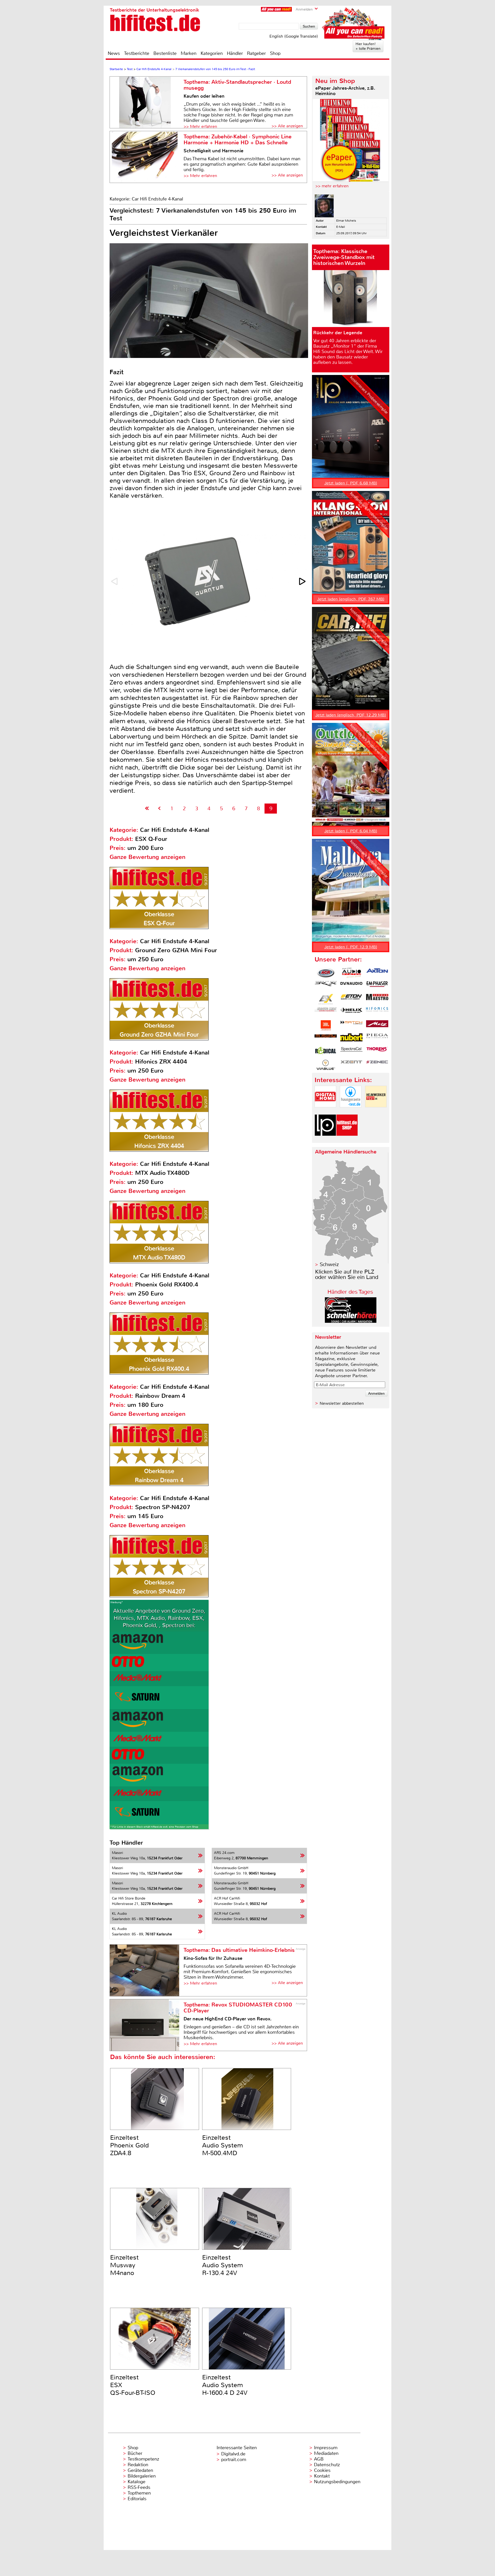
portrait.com (234, 2460)
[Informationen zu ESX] (326, 999)
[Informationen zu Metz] (377, 1025)
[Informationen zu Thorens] (377, 1052)
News (114, 53)
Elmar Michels (346, 221)
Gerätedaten (140, 2470)
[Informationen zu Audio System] (351, 973)
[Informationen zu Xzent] (351, 1065)
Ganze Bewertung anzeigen (147, 857)
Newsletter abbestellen (342, 1403)
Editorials (137, 2499)
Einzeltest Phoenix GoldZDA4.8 (129, 2145)
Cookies (322, 2470)
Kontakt (322, 2476)
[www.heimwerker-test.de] (376, 1112)
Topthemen (139, 2493)
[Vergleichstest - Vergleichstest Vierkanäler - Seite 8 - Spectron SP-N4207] (159, 809)
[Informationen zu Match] (351, 1025)
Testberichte (137, 53)
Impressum (326, 2448)
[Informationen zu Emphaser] (377, 986)
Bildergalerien (142, 2476)
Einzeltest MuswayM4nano (124, 2265)
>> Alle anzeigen (287, 126)
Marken (189, 53)
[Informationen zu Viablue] (326, 1065)
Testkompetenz (143, 2459)
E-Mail (341, 227)
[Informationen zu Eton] (351, 999)
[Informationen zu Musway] (326, 1039)
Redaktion (138, 2465)
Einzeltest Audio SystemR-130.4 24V (222, 2265)
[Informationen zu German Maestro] (377, 999)
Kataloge (137, 2482)
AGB (319, 2459)
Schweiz (329, 1264)
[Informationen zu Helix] (351, 1012)
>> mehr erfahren (332, 186)
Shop (275, 53)
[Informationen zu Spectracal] (351, 1052)
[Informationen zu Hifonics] (377, 1012)
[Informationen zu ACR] (326, 973)
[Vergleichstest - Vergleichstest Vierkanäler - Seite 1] (147, 809)
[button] (303, 581)
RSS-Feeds (139, 2487)
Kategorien (212, 53)
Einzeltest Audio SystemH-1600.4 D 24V (225, 2385)
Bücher (135, 2453)
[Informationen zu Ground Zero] (326, 1012)
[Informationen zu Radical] (326, 1052)
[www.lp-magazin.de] (325, 1140)
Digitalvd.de (233, 2454)
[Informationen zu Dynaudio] (351, 986)
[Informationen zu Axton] (377, 973)
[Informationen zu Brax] (326, 986)
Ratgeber (256, 53)
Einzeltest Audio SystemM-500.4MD (222, 2145)
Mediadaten (326, 2453)
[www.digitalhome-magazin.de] (325, 1112)
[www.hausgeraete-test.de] (351, 1112)
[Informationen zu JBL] (326, 1025)
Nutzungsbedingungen (337, 2482)
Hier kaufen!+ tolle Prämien (368, 46)
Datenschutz (327, 2465)
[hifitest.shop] (347, 1140)
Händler (235, 53)
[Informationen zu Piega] (377, 1039)
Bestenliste (165, 53)
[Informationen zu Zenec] (377, 1065)
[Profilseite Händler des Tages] (351, 1321)
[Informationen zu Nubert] (351, 1039)
